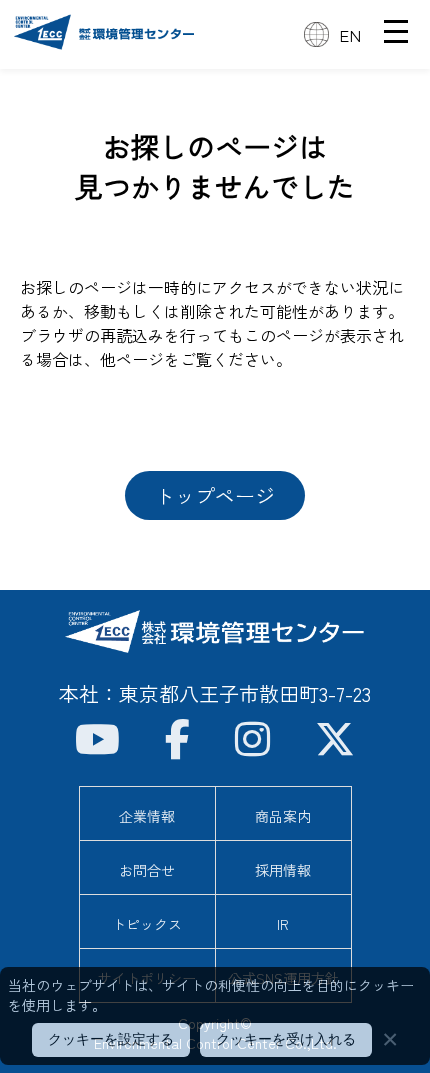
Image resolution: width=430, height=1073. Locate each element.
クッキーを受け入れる (286, 1039)
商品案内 (283, 816)
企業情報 (147, 816)
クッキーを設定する (111, 1039)
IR (283, 924)
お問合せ (147, 870)
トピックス (147, 924)
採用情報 (283, 870)
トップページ (215, 495)
